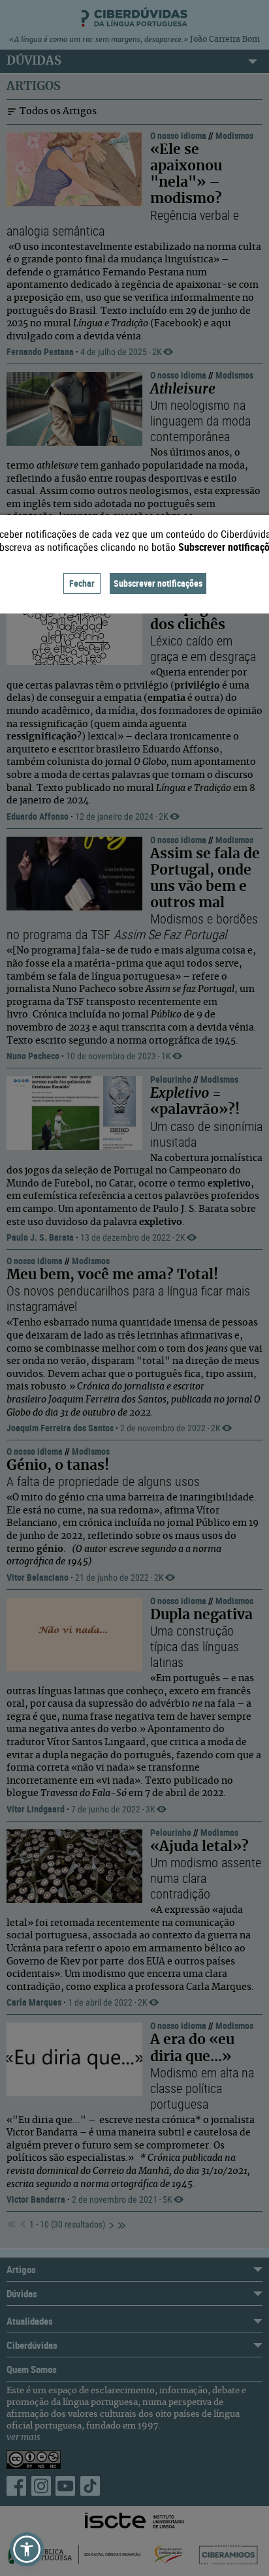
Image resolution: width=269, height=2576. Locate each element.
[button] (27, 2549)
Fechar (82, 583)
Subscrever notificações (158, 583)
